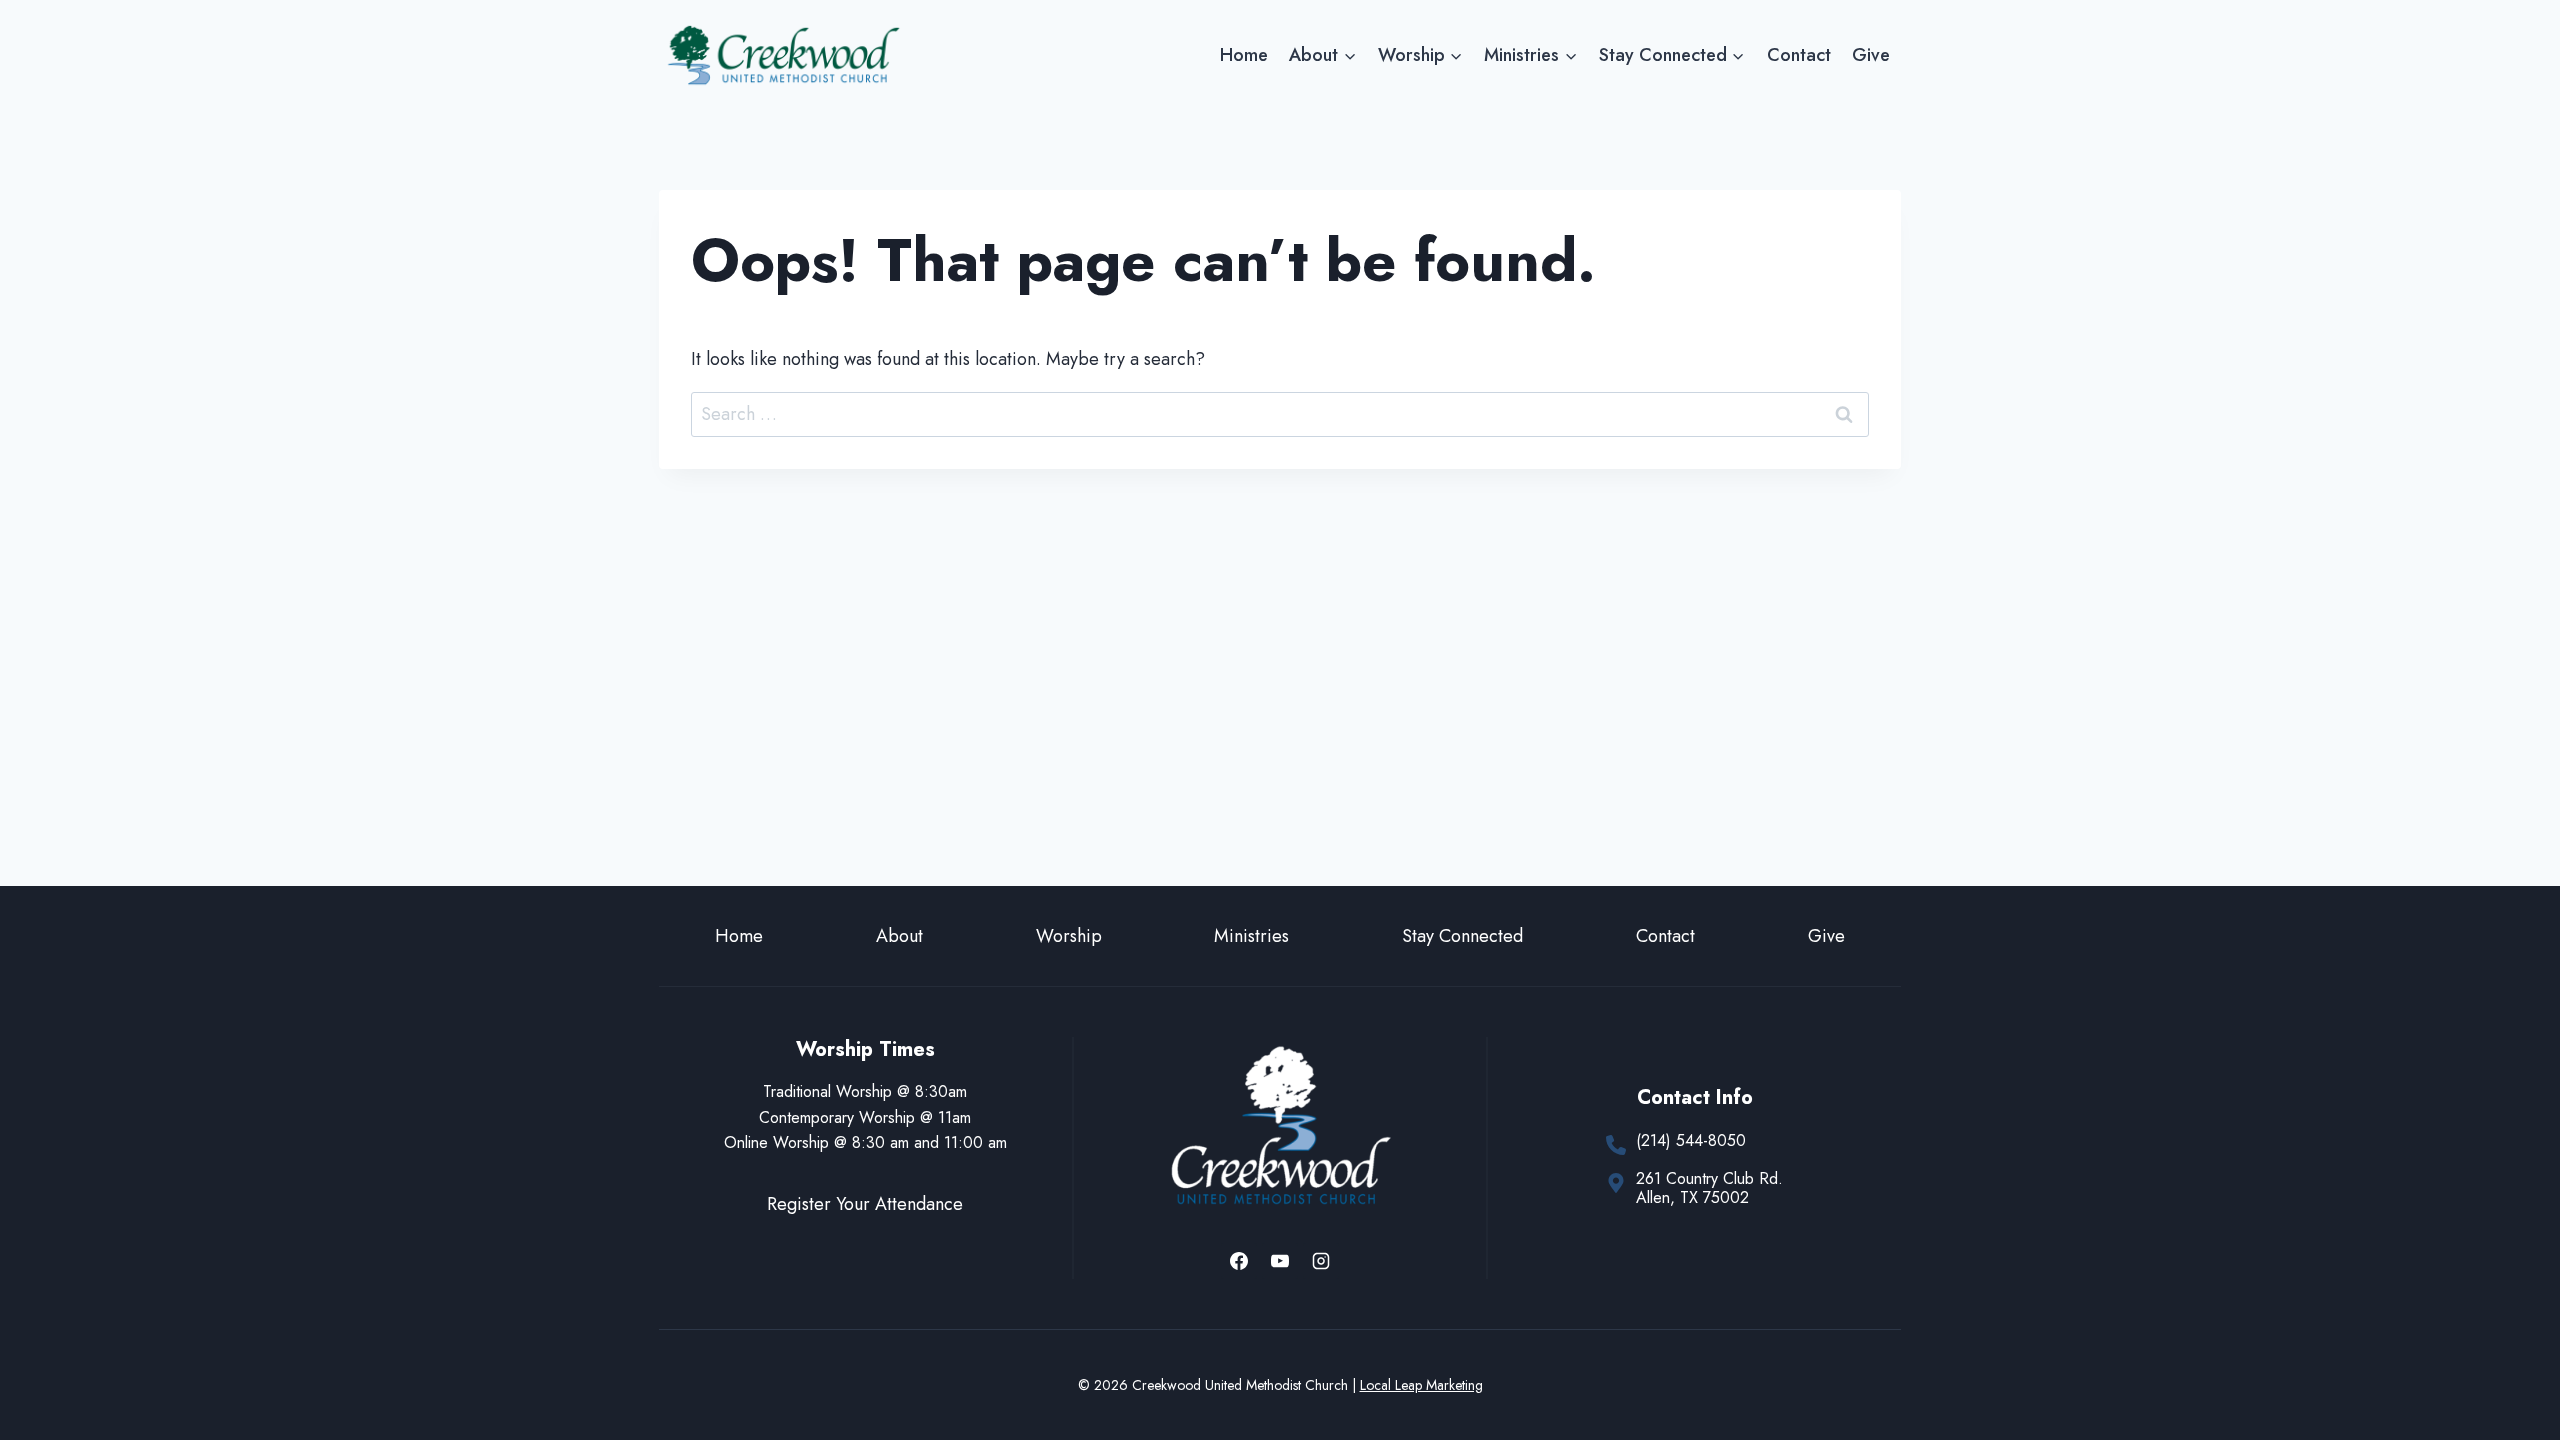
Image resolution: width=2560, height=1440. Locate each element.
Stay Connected (1462, 936)
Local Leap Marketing (1421, 1385)
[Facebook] (1239, 1261)
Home (1244, 55)
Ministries (1251, 936)
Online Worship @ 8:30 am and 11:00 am (865, 1142)
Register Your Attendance (865, 1204)
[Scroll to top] (2508, 1358)
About (899, 936)
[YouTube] (1280, 1261)
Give (1871, 55)
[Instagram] (1321, 1261)
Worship (1069, 936)
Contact (1799, 55)
